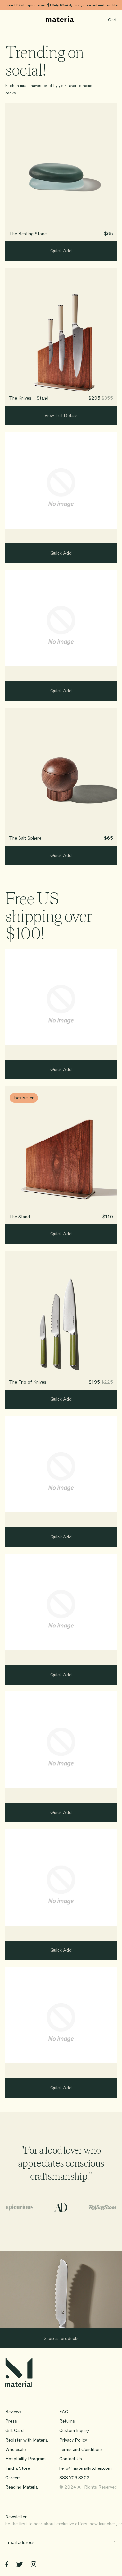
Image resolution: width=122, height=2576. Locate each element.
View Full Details (61, 416)
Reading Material (22, 2487)
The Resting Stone (28, 234)
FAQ (64, 2412)
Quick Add (61, 251)
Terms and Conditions (81, 2449)
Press (11, 2421)
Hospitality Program (25, 2459)
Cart (112, 20)
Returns (67, 2421)
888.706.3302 (74, 2478)
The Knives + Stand (29, 398)
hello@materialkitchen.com (85, 2468)
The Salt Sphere (25, 838)
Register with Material (27, 2440)
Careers (13, 2478)
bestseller (24, 1098)
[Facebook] (7, 2565)
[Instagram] (34, 2565)
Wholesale (15, 2449)
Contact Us (71, 2459)
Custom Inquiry (74, 2431)
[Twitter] (19, 2565)
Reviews (13, 2412)
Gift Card (14, 2431)
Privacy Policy (73, 2440)
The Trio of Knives (28, 1382)
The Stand (20, 1217)
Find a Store (18, 2468)
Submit (111, 2543)
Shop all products (61, 2338)
